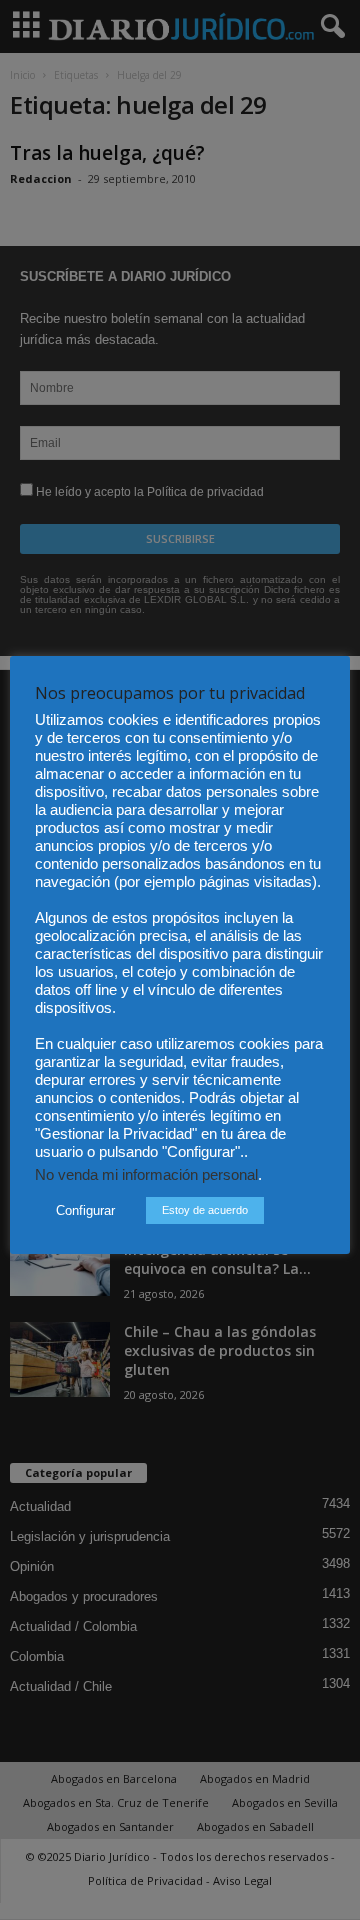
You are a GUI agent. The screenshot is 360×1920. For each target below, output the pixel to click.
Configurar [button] (85, 1210)
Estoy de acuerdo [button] (205, 1210)
